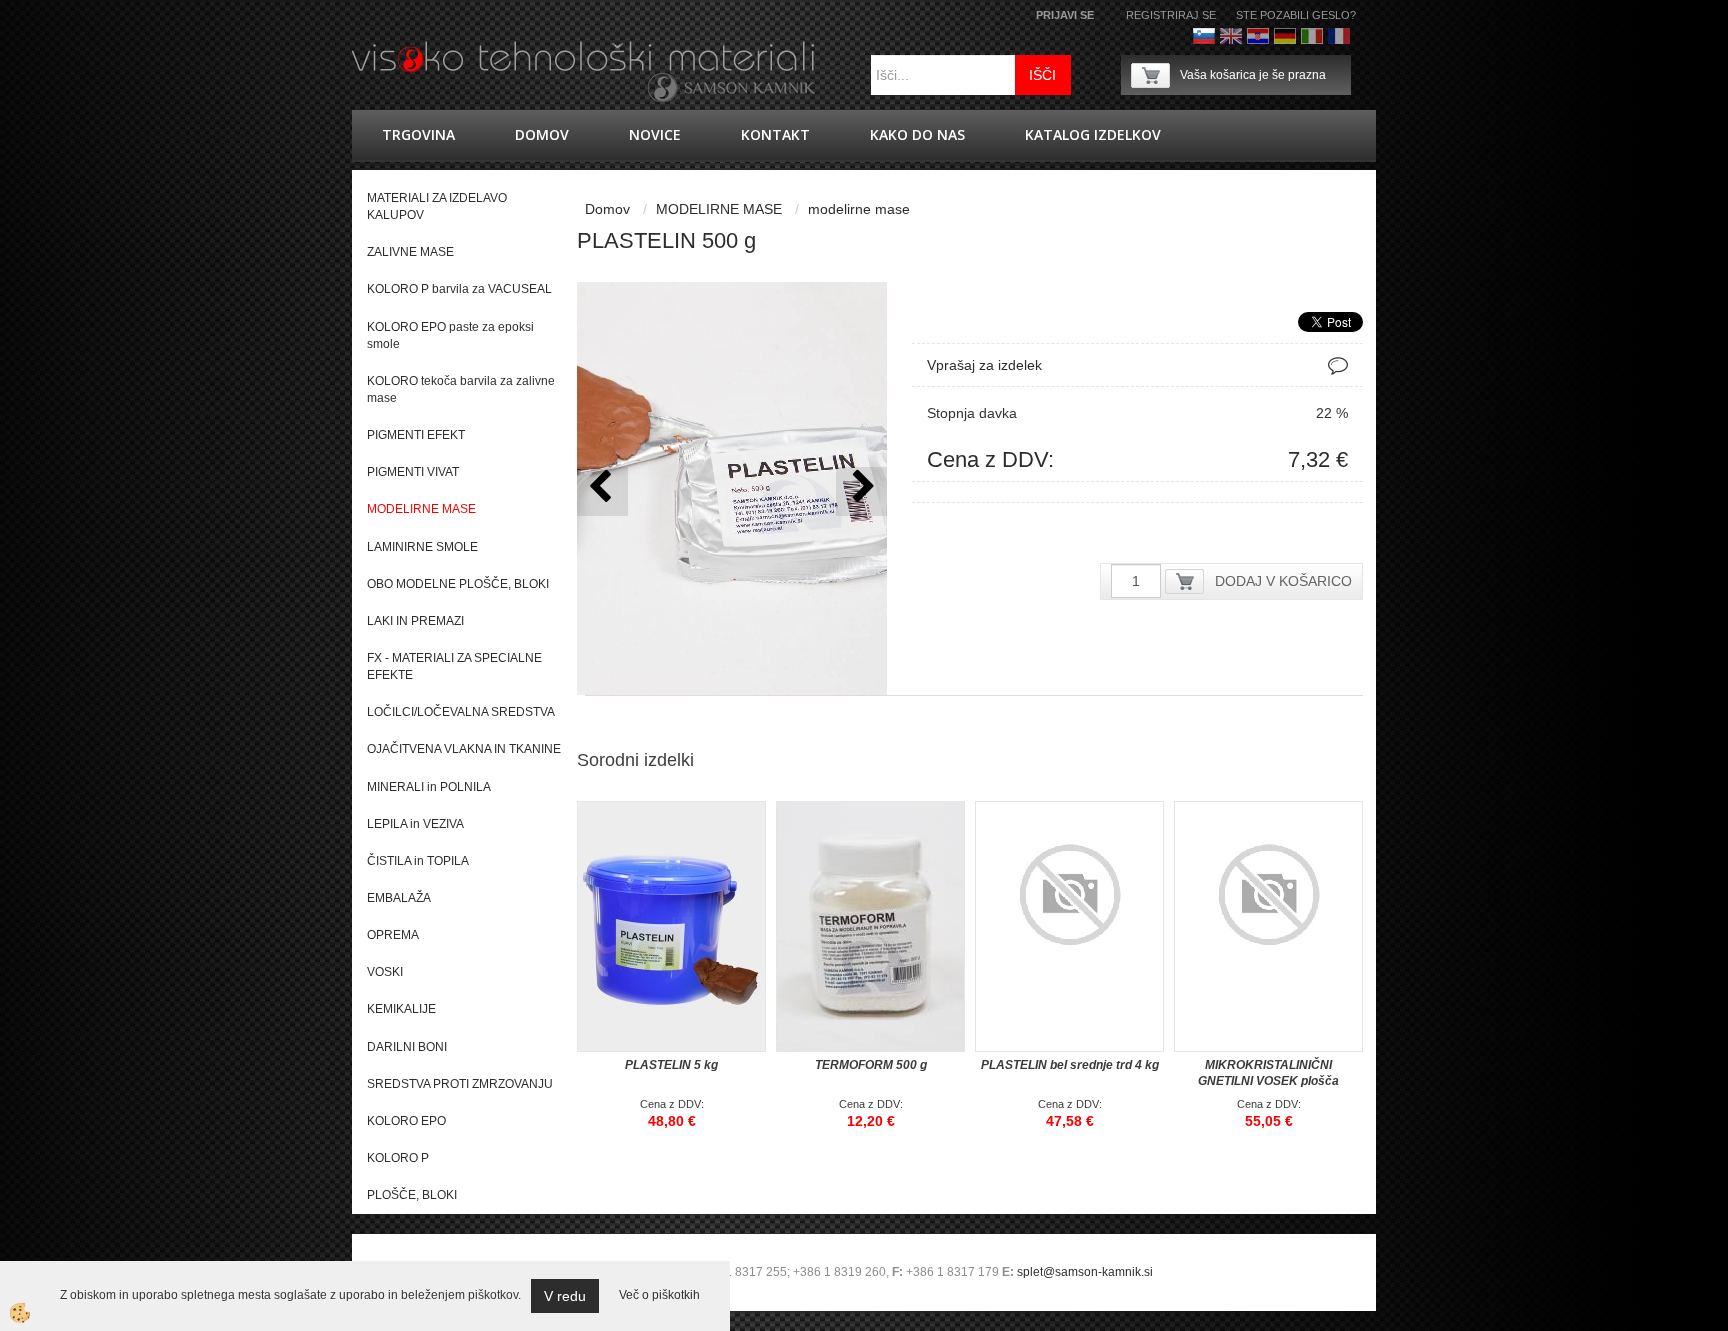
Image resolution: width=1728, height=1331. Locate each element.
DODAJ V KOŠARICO (1283, 581)
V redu (565, 1296)
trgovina (418, 134)
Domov (542, 134)
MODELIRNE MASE (719, 209)
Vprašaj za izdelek (984, 365)
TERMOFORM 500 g (871, 1065)
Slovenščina (1204, 36)
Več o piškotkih (659, 1295)
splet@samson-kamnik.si (1085, 1272)
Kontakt (775, 134)
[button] (861, 491)
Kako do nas (917, 134)
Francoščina (1339, 36)
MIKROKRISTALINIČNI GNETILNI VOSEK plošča (1268, 1073)
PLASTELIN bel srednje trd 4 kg (1070, 1065)
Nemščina (1285, 36)
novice (655, 134)
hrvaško (1258, 36)
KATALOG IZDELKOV (1093, 134)
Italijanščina (1312, 36)
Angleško (1231, 36)
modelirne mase (859, 209)
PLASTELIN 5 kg (671, 1065)
